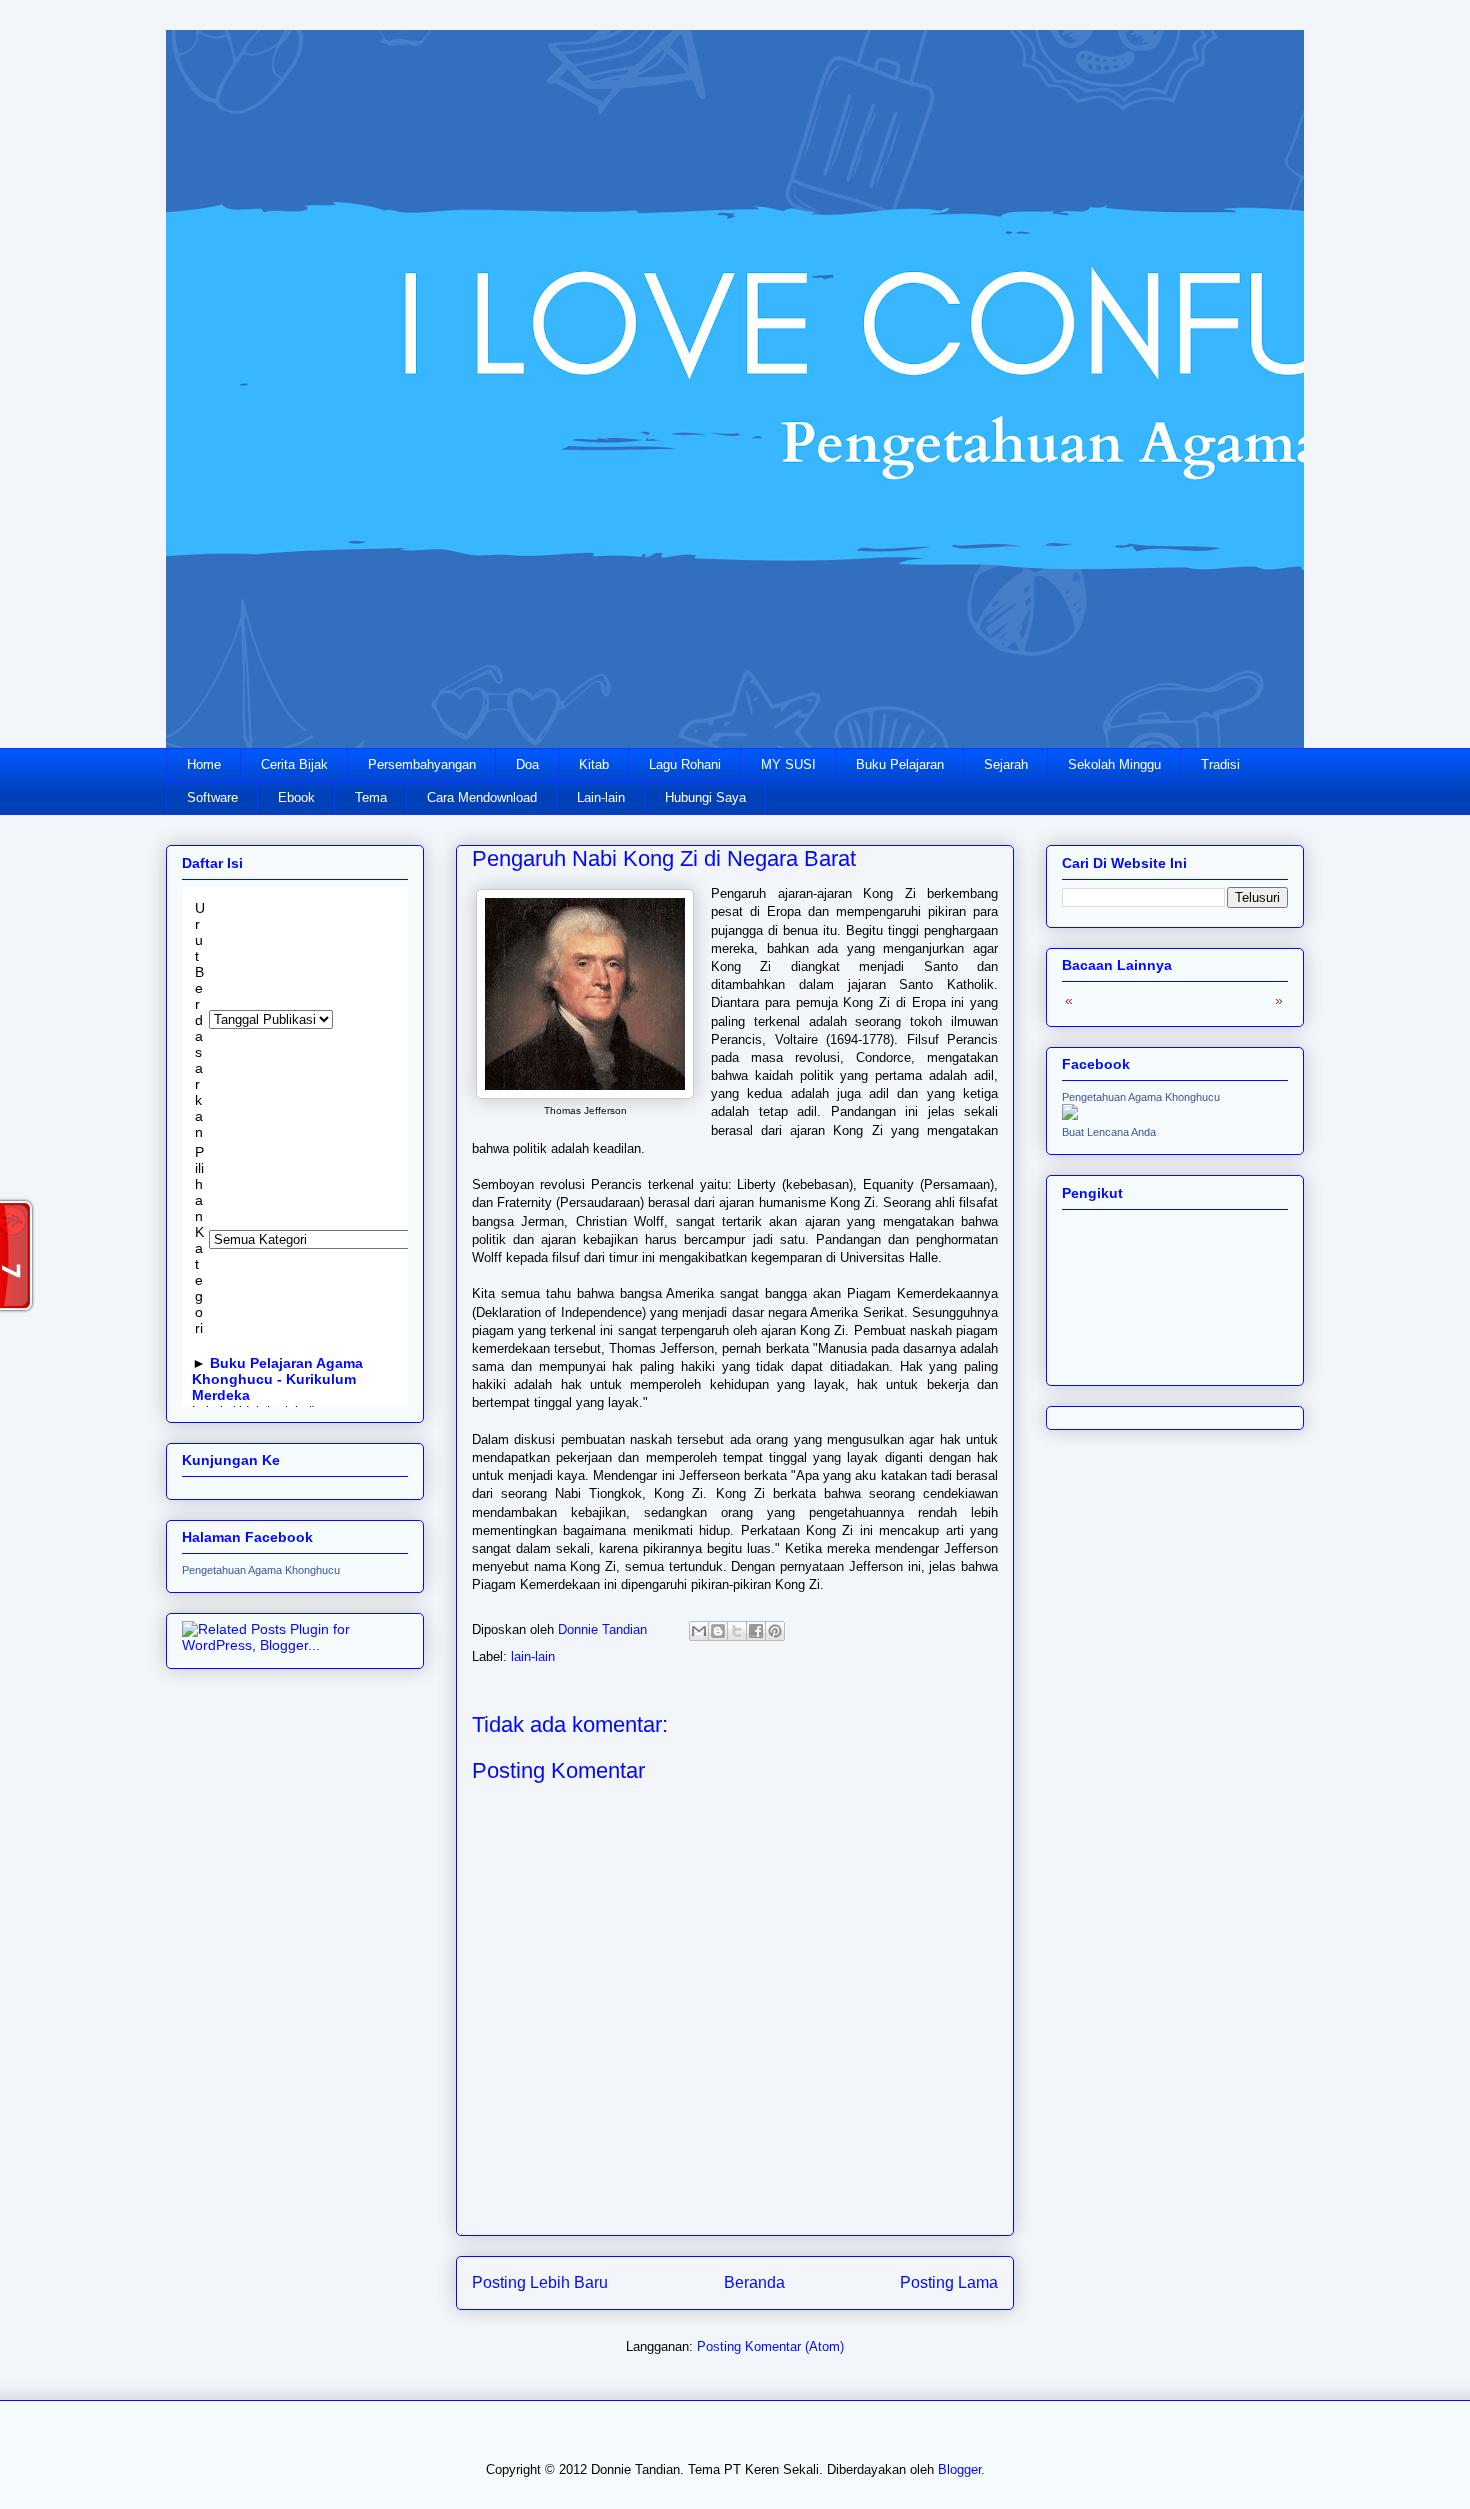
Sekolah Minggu (1114, 764)
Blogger (959, 2469)
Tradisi (1220, 764)
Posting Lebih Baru (540, 2282)
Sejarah (1006, 764)
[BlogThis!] (718, 1631)
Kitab (594, 764)
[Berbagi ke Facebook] (756, 1631)
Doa (527, 764)
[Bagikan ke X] (737, 1631)
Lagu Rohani (685, 764)
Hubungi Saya (705, 797)
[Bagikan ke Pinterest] (775, 1631)
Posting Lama (949, 2282)
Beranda (754, 2282)
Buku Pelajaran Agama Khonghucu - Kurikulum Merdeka (277, 1379)
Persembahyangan (422, 764)
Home (204, 764)
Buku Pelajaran (900, 764)
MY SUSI (788, 764)
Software (212, 797)
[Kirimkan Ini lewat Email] (699, 1631)
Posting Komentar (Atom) (770, 2346)
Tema (371, 797)
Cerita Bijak (294, 764)
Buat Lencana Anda (1109, 1132)
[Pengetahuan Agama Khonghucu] (1070, 1115)
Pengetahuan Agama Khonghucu (261, 1570)
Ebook (296, 797)
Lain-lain (601, 797)
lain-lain (533, 1656)
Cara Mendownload (482, 797)
